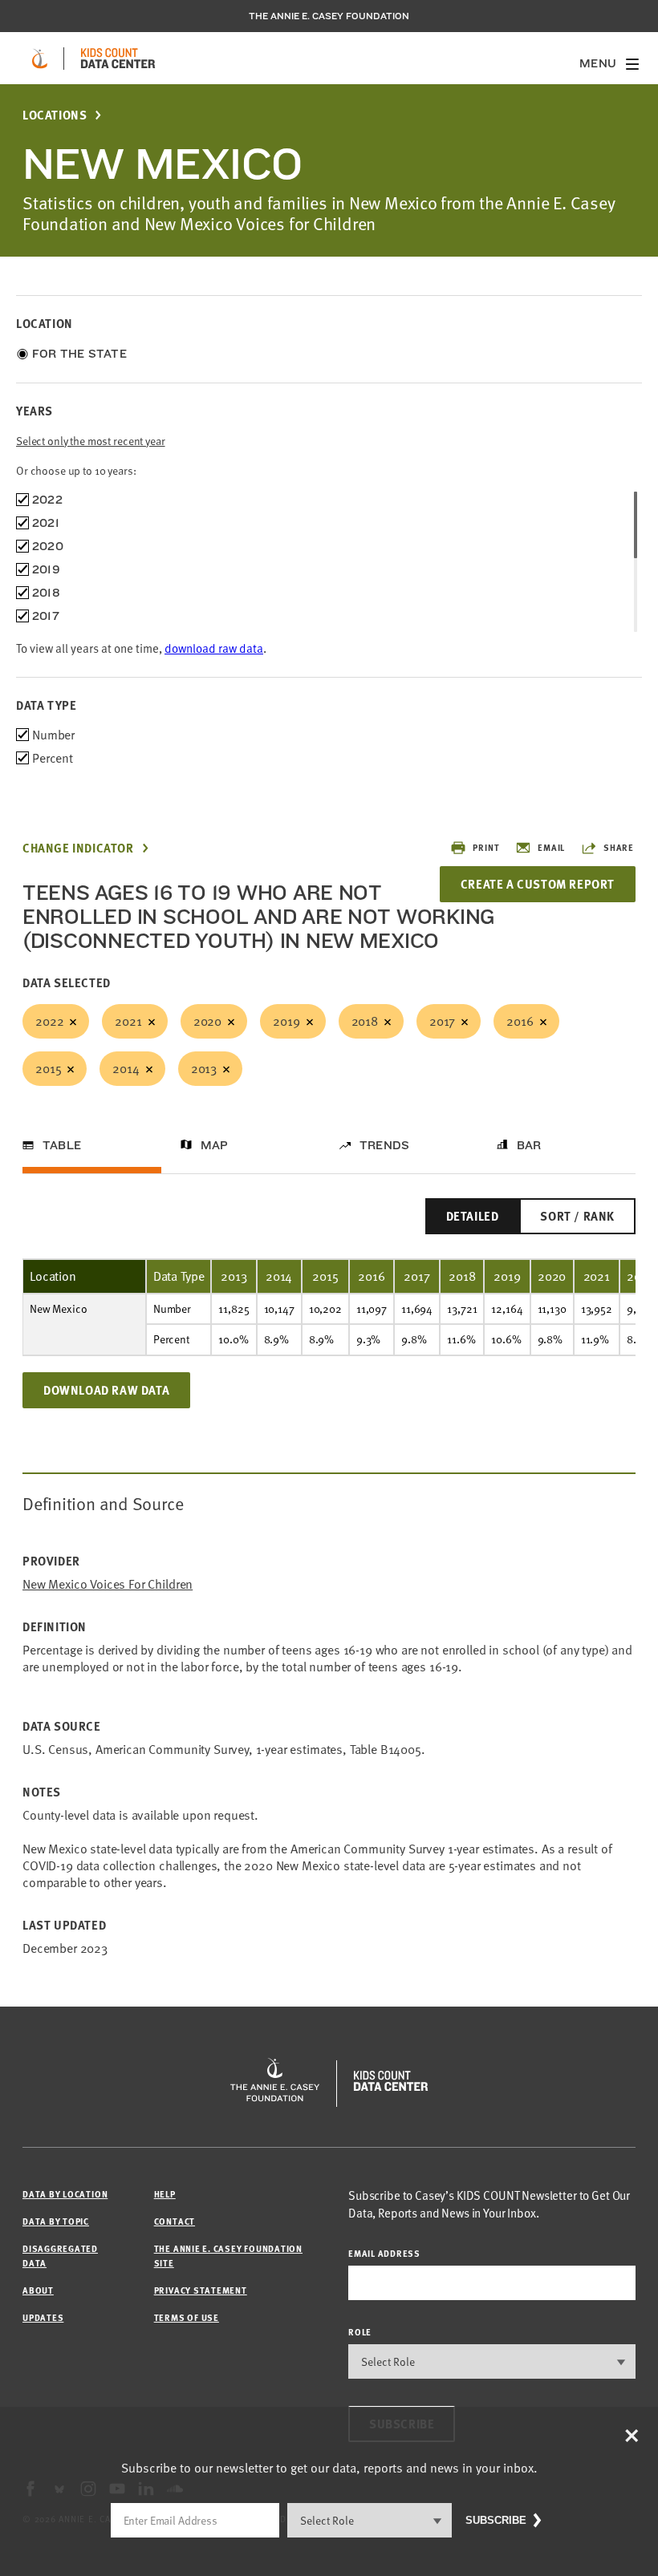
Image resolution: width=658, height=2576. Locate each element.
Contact (175, 2221)
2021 (128, 1021)
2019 (286, 1021)
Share (619, 847)
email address (384, 2253)
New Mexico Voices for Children (108, 1584)
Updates (43, 2317)
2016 (520, 1021)
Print (486, 847)
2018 (365, 1021)
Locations (55, 115)
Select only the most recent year (91, 441)
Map (215, 1145)
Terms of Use (187, 2317)
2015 (48, 1068)
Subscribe (496, 2520)
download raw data (214, 648)
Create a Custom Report (538, 884)
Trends (384, 1145)
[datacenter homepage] (118, 59)
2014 (126, 1068)
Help (165, 2194)
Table (62, 1145)
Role (360, 2332)
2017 (442, 1021)
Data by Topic (56, 2221)
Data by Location (65, 2194)
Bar (529, 1145)
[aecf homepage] (40, 59)
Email (551, 847)
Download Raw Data (106, 1390)
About (38, 2290)
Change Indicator (78, 848)
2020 (207, 1021)
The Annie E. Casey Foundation (329, 16)
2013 (204, 1068)
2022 (49, 1021)
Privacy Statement (201, 2290)
